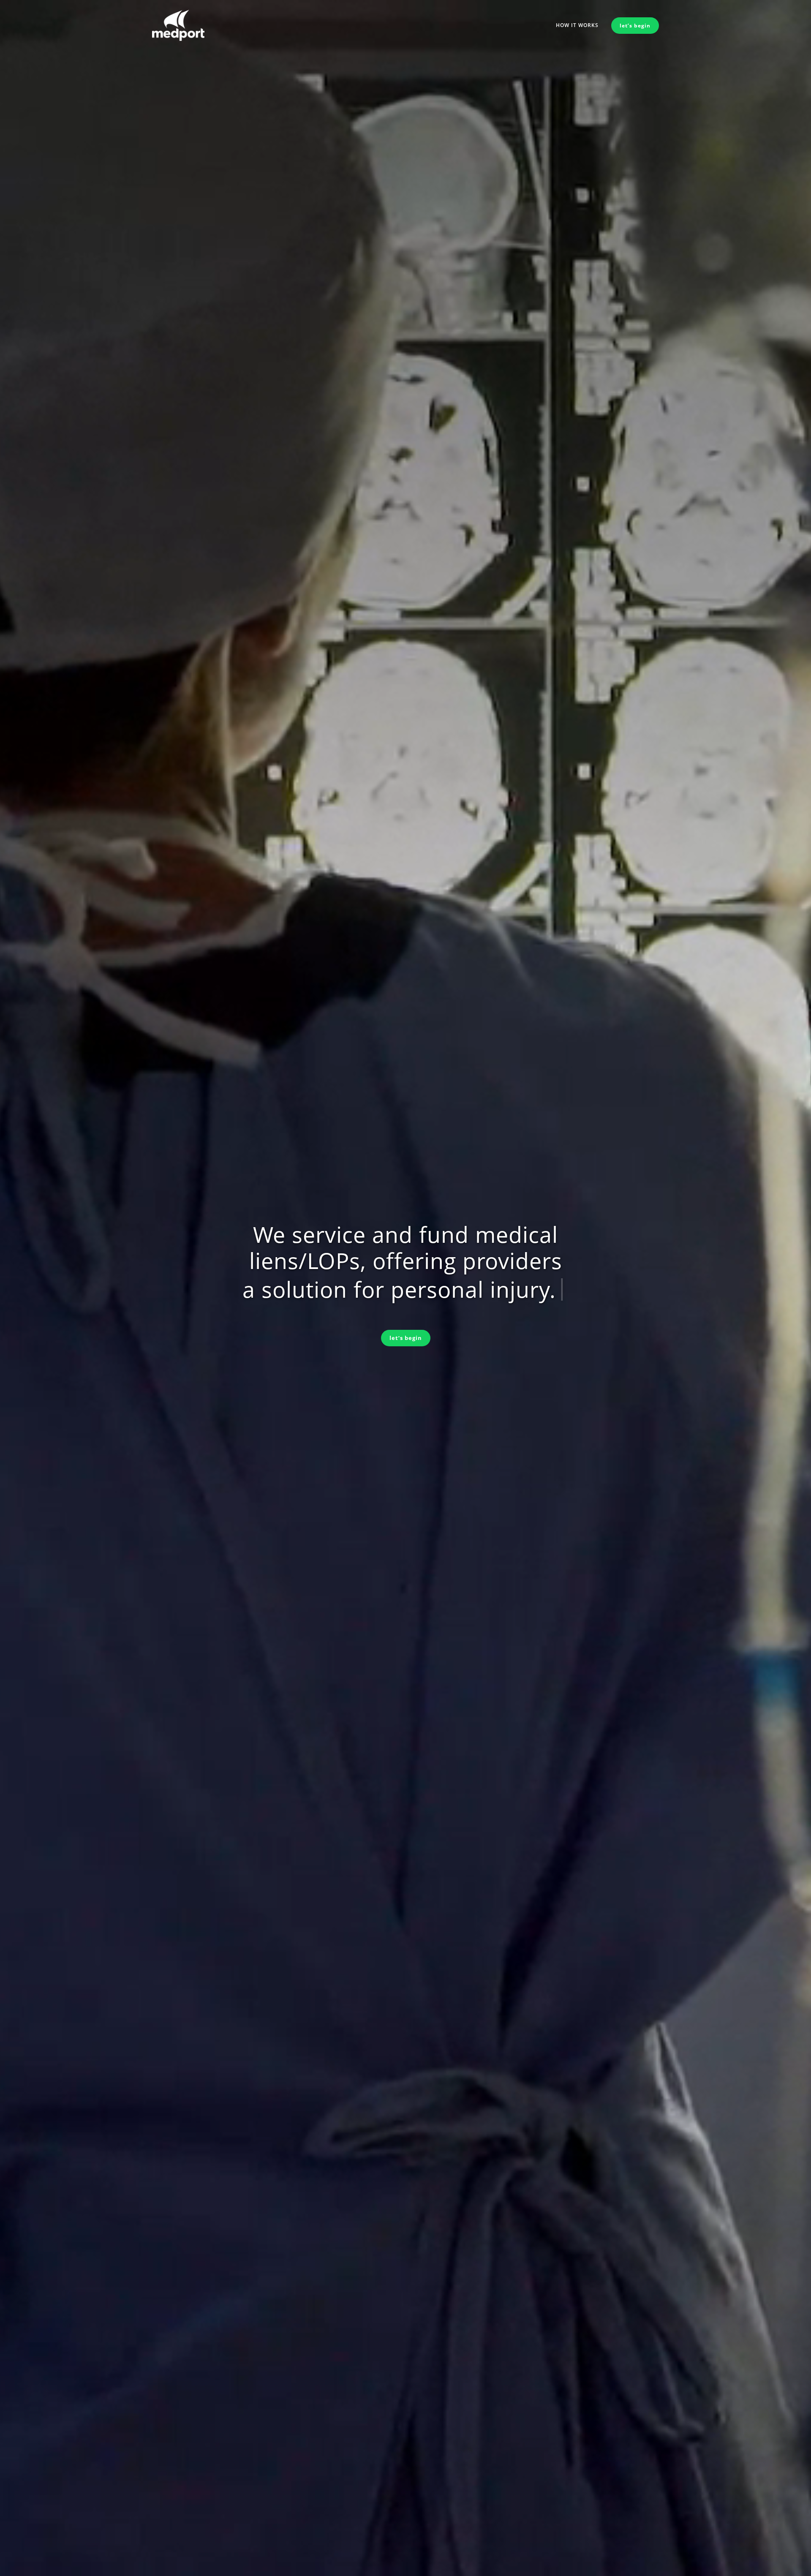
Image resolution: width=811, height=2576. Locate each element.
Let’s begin (635, 26)
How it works (577, 25)
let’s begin (406, 1338)
